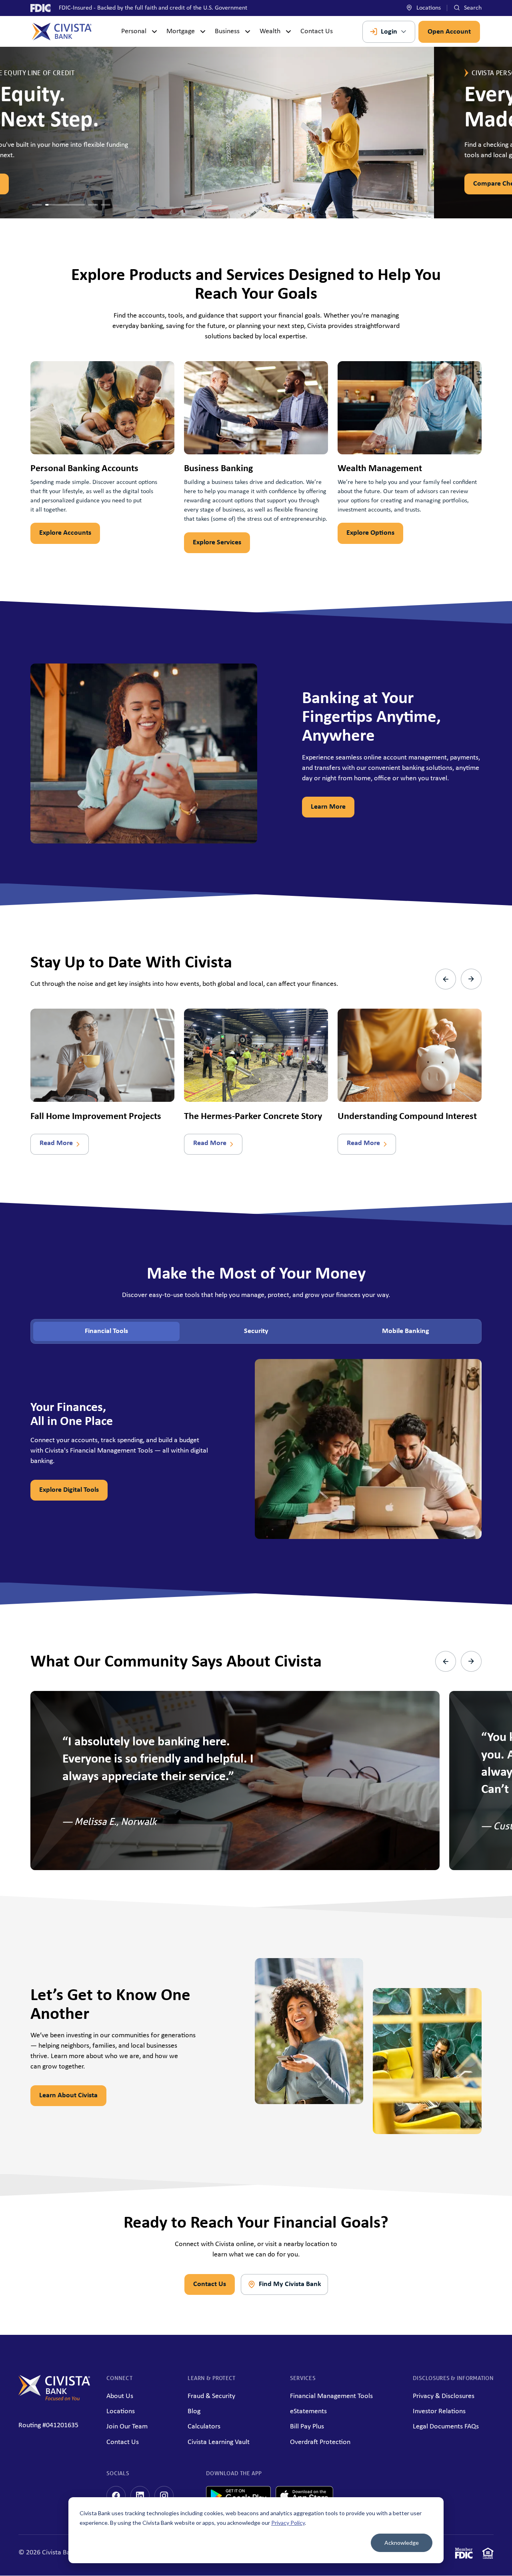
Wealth (270, 31)
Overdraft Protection (320, 2442)
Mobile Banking (406, 1331)
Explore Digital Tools (69, 1490)
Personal (134, 31)
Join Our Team (127, 2427)
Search (472, 8)
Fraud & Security (211, 2396)
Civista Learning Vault (219, 2442)
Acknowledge (402, 2543)
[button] (37, 205)
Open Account (449, 32)
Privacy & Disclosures (444, 2396)
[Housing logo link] (488, 2555)
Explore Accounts (65, 533)
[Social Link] (116, 2496)
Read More (56, 1143)
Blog (194, 2411)
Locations (428, 8)
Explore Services (217, 543)
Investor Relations (439, 2411)
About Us (120, 2396)
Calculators (204, 2427)
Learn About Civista (68, 2095)
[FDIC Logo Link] (464, 2555)
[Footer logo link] (54, 2399)
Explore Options (370, 533)
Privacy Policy (288, 2523)
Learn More (328, 807)
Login (389, 32)
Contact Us (317, 31)
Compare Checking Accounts (82, 184)
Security (256, 1331)
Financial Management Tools (331, 2396)
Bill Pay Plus (307, 2427)
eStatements (308, 2411)
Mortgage (181, 31)
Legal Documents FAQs (446, 2427)
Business (227, 31)
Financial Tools (106, 1331)
